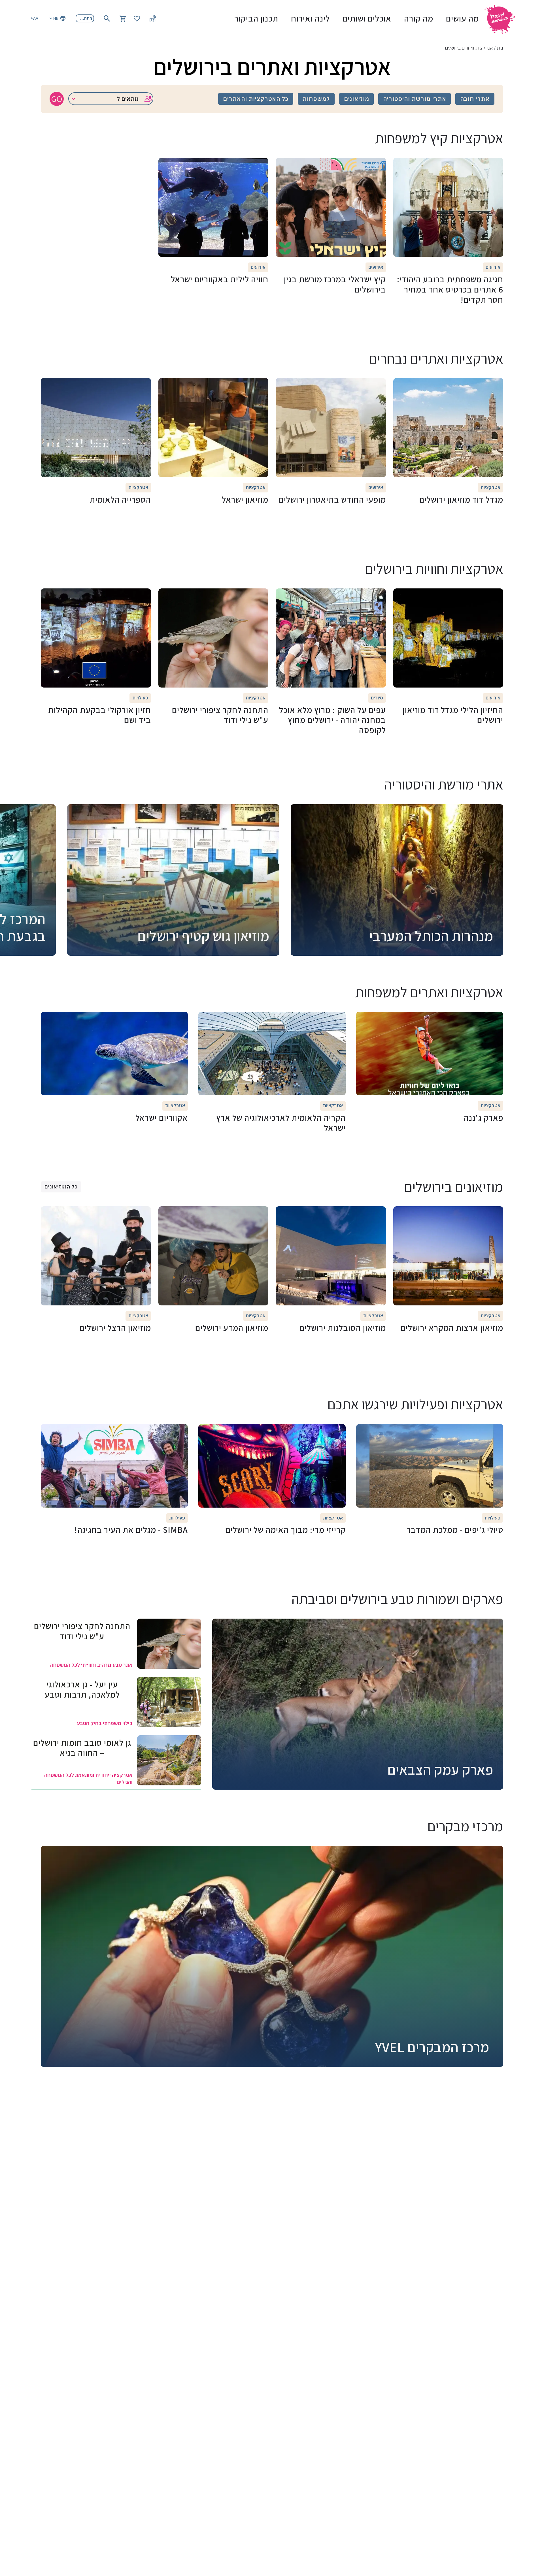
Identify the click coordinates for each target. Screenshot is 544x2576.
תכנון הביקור (256, 18)
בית (500, 48)
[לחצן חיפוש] (107, 18)
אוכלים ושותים (367, 18)
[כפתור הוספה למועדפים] (496, 165)
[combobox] (111, 99)
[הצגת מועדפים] (137, 18)
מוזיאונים (357, 99)
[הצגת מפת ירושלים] (153, 18)
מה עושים (462, 18)
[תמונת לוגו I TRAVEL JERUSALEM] (502, 18)
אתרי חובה (475, 99)
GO (57, 99)
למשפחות (316, 99)
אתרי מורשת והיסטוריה (415, 99)
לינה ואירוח (310, 18)
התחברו (85, 18)
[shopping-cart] (123, 18)
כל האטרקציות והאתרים (256, 99)
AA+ (34, 18)
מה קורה (419, 18)
